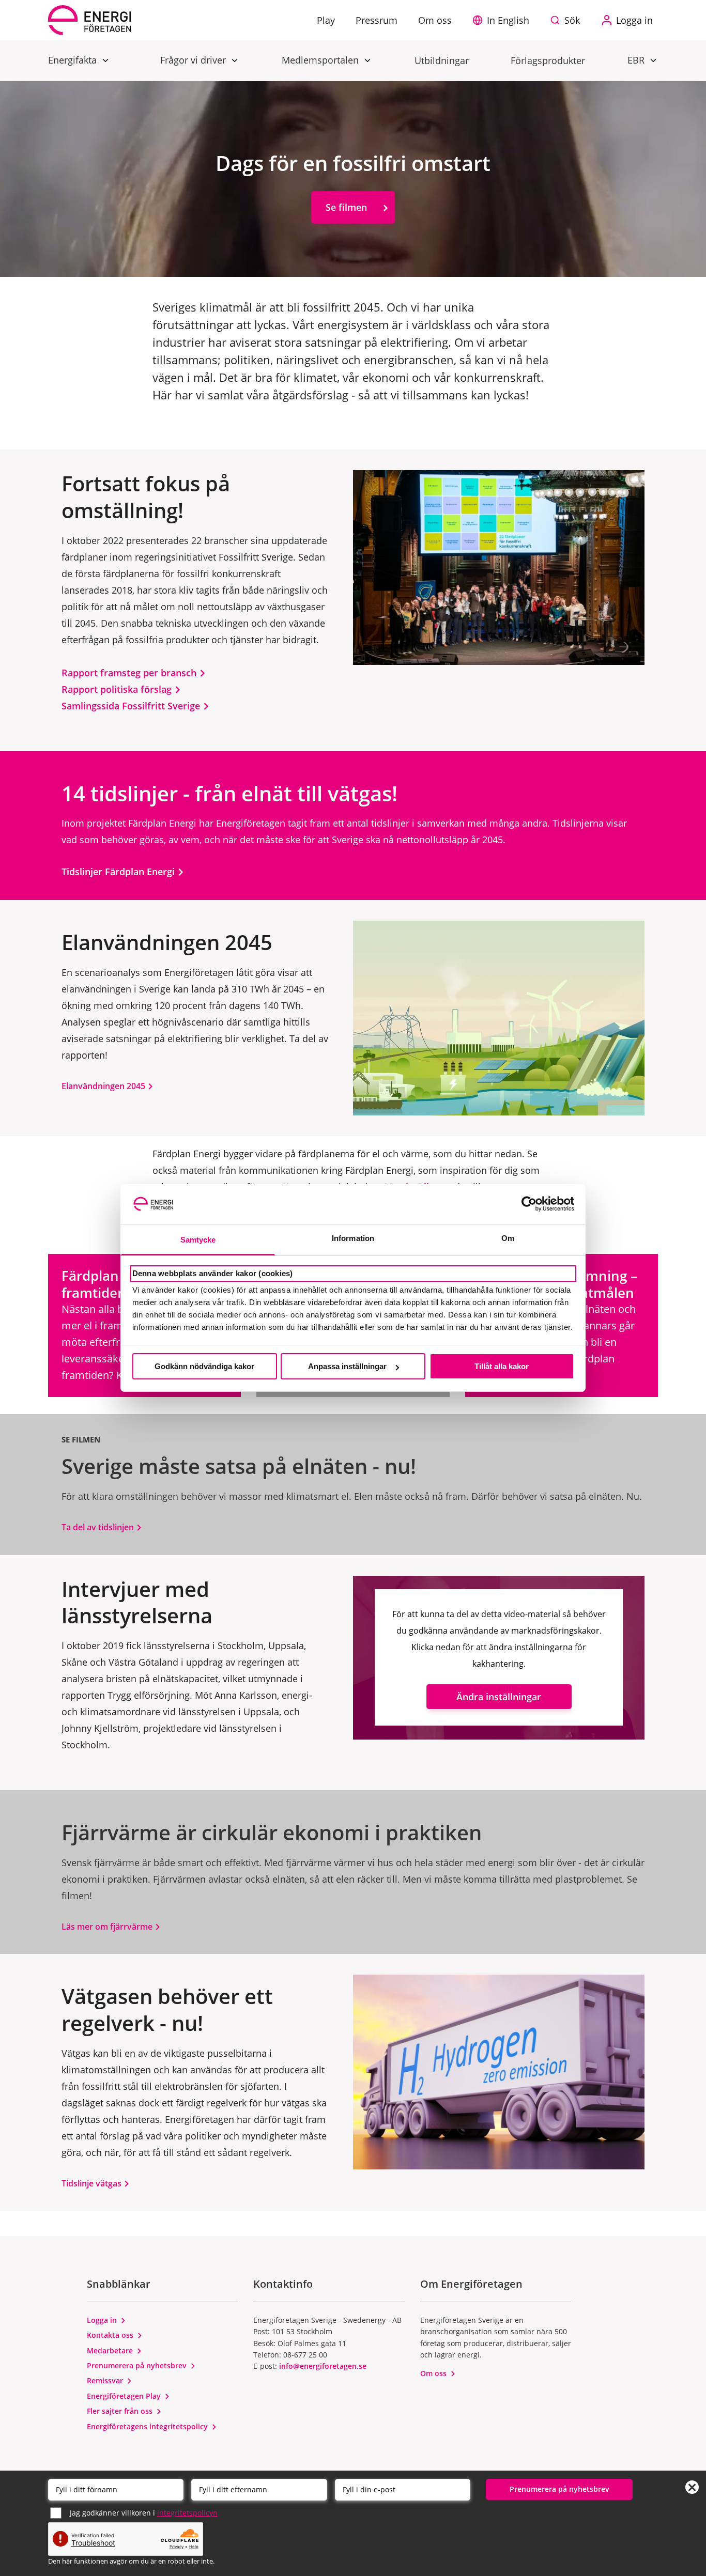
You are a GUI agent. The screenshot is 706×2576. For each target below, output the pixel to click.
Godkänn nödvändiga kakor (204, 1366)
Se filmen (346, 207)
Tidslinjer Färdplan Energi (119, 872)
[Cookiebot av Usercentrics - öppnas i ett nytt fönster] (529, 1204)
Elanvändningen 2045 (104, 1086)
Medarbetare (111, 2350)
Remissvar (106, 2380)
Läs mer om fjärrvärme (108, 1927)
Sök (572, 20)
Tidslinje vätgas (93, 2183)
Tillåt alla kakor (502, 1366)
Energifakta (74, 60)
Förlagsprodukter (548, 60)
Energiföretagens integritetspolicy (148, 2426)
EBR (637, 60)
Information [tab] (353, 1238)
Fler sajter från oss (121, 2411)
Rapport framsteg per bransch (130, 673)
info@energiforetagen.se (323, 2366)
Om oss (434, 2373)
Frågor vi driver (194, 60)
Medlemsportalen (321, 60)
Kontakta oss (111, 2335)
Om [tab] (508, 1238)
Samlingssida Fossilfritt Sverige (132, 706)
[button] (503, 20)
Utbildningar (442, 60)
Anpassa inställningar (347, 1366)
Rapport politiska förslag (118, 689)
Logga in (103, 2320)
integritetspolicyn (187, 2513)
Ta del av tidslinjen (99, 1527)
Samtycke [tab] (198, 1240)
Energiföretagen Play (125, 2396)
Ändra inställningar (499, 1697)
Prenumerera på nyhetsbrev (138, 2365)
